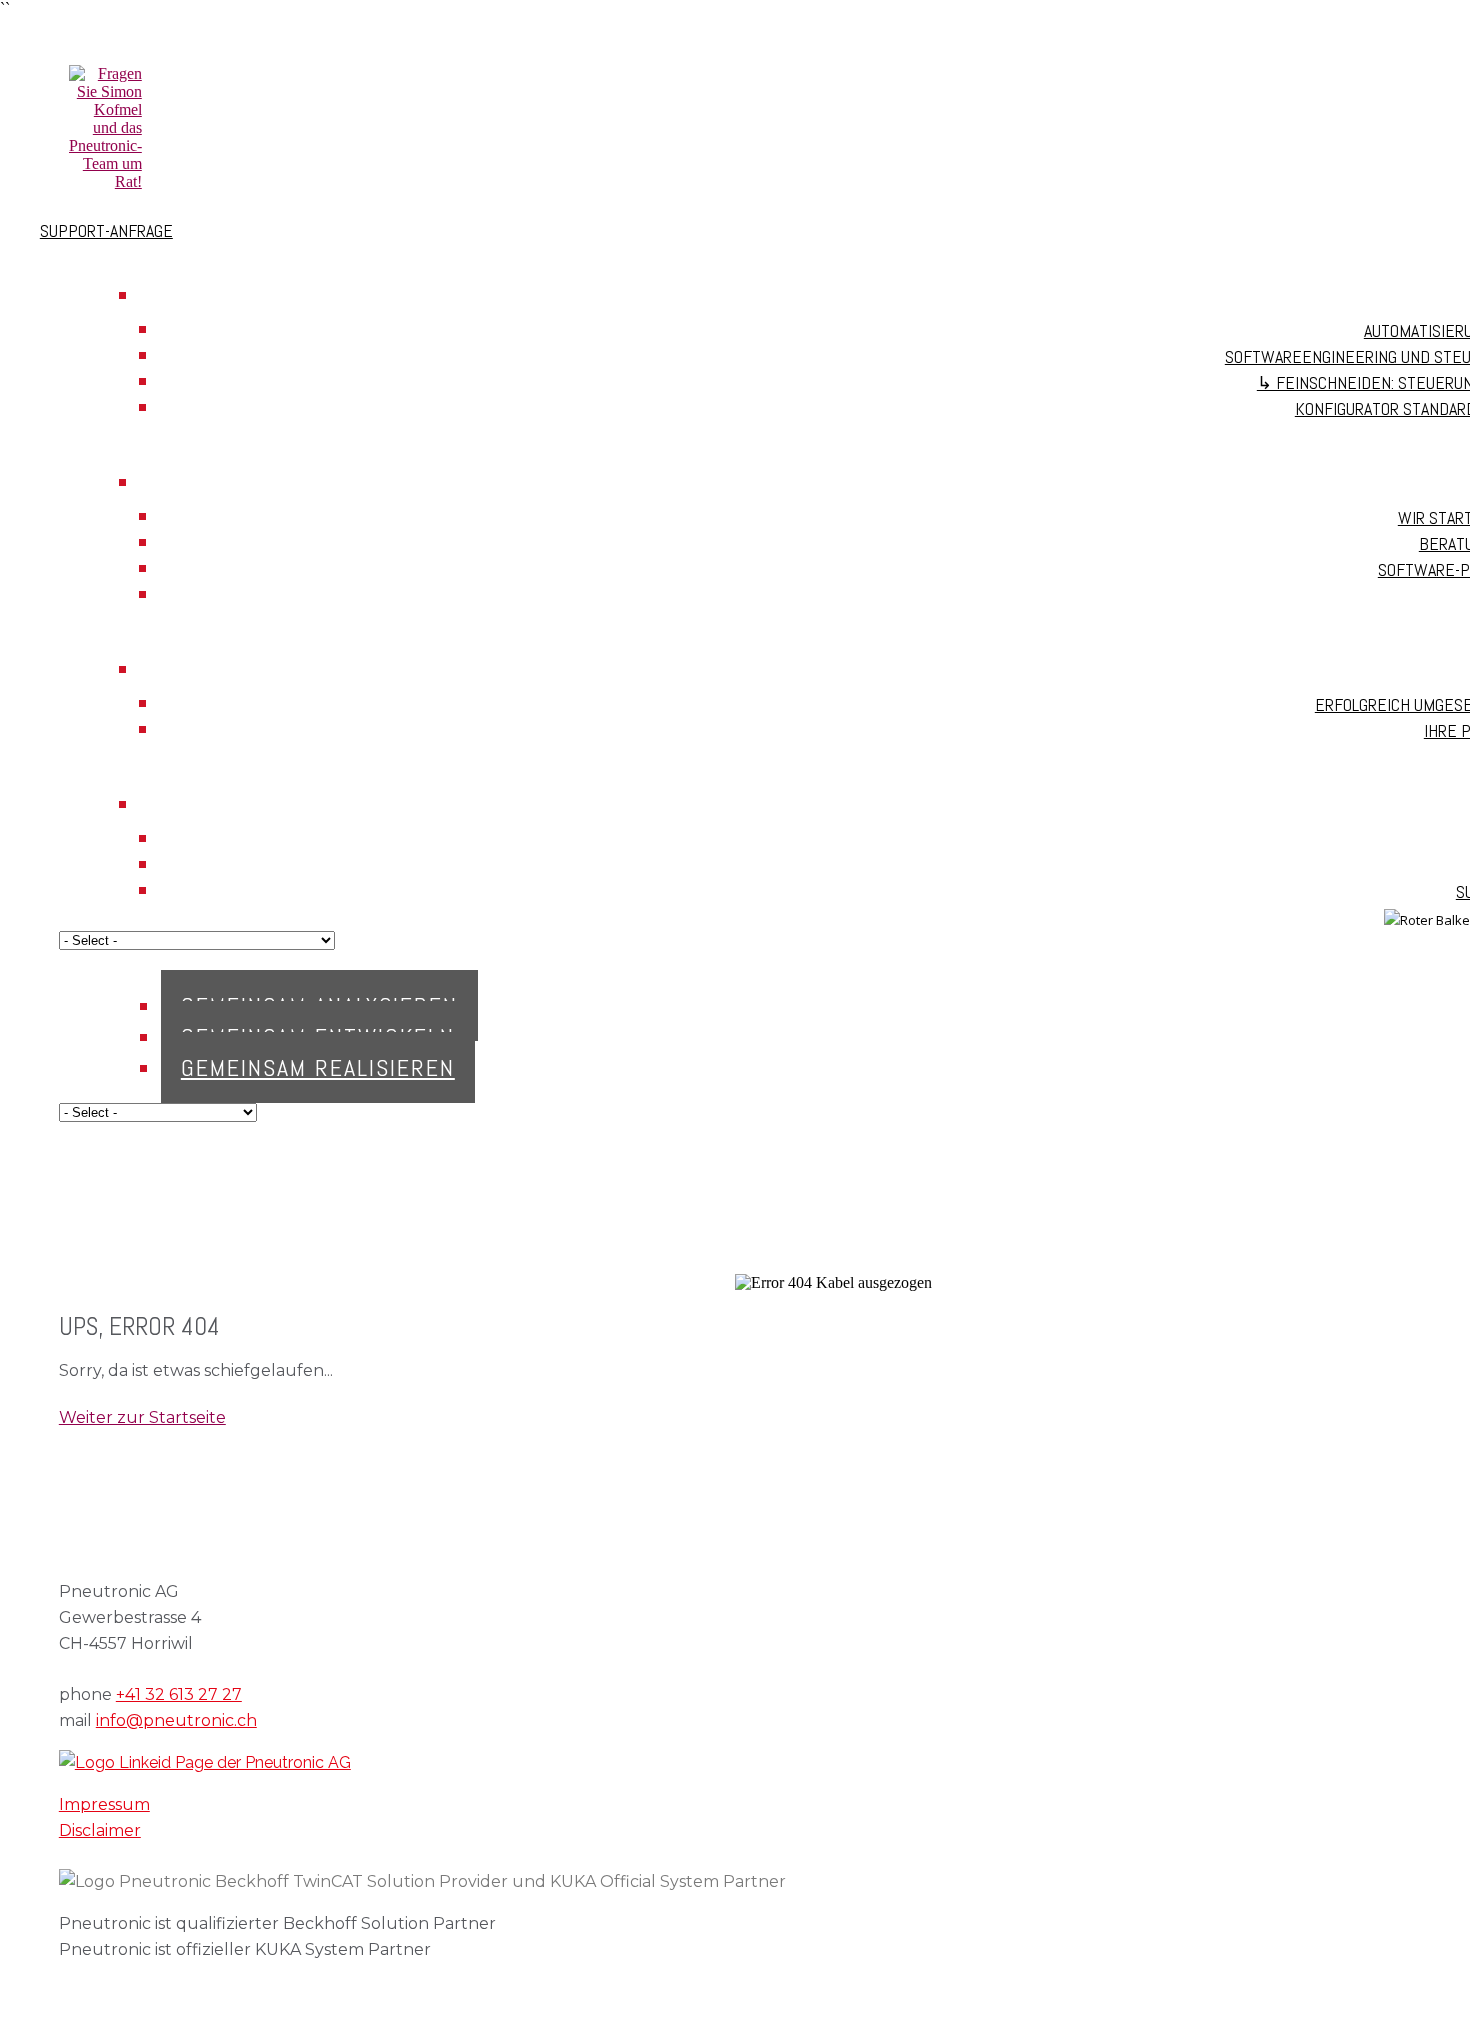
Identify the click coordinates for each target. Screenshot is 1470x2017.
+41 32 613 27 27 (179, 1694)
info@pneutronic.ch (176, 1720)
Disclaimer (100, 1830)
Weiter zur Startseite (142, 1417)
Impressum (104, 1804)
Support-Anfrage (106, 230)
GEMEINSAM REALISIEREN (318, 1067)
